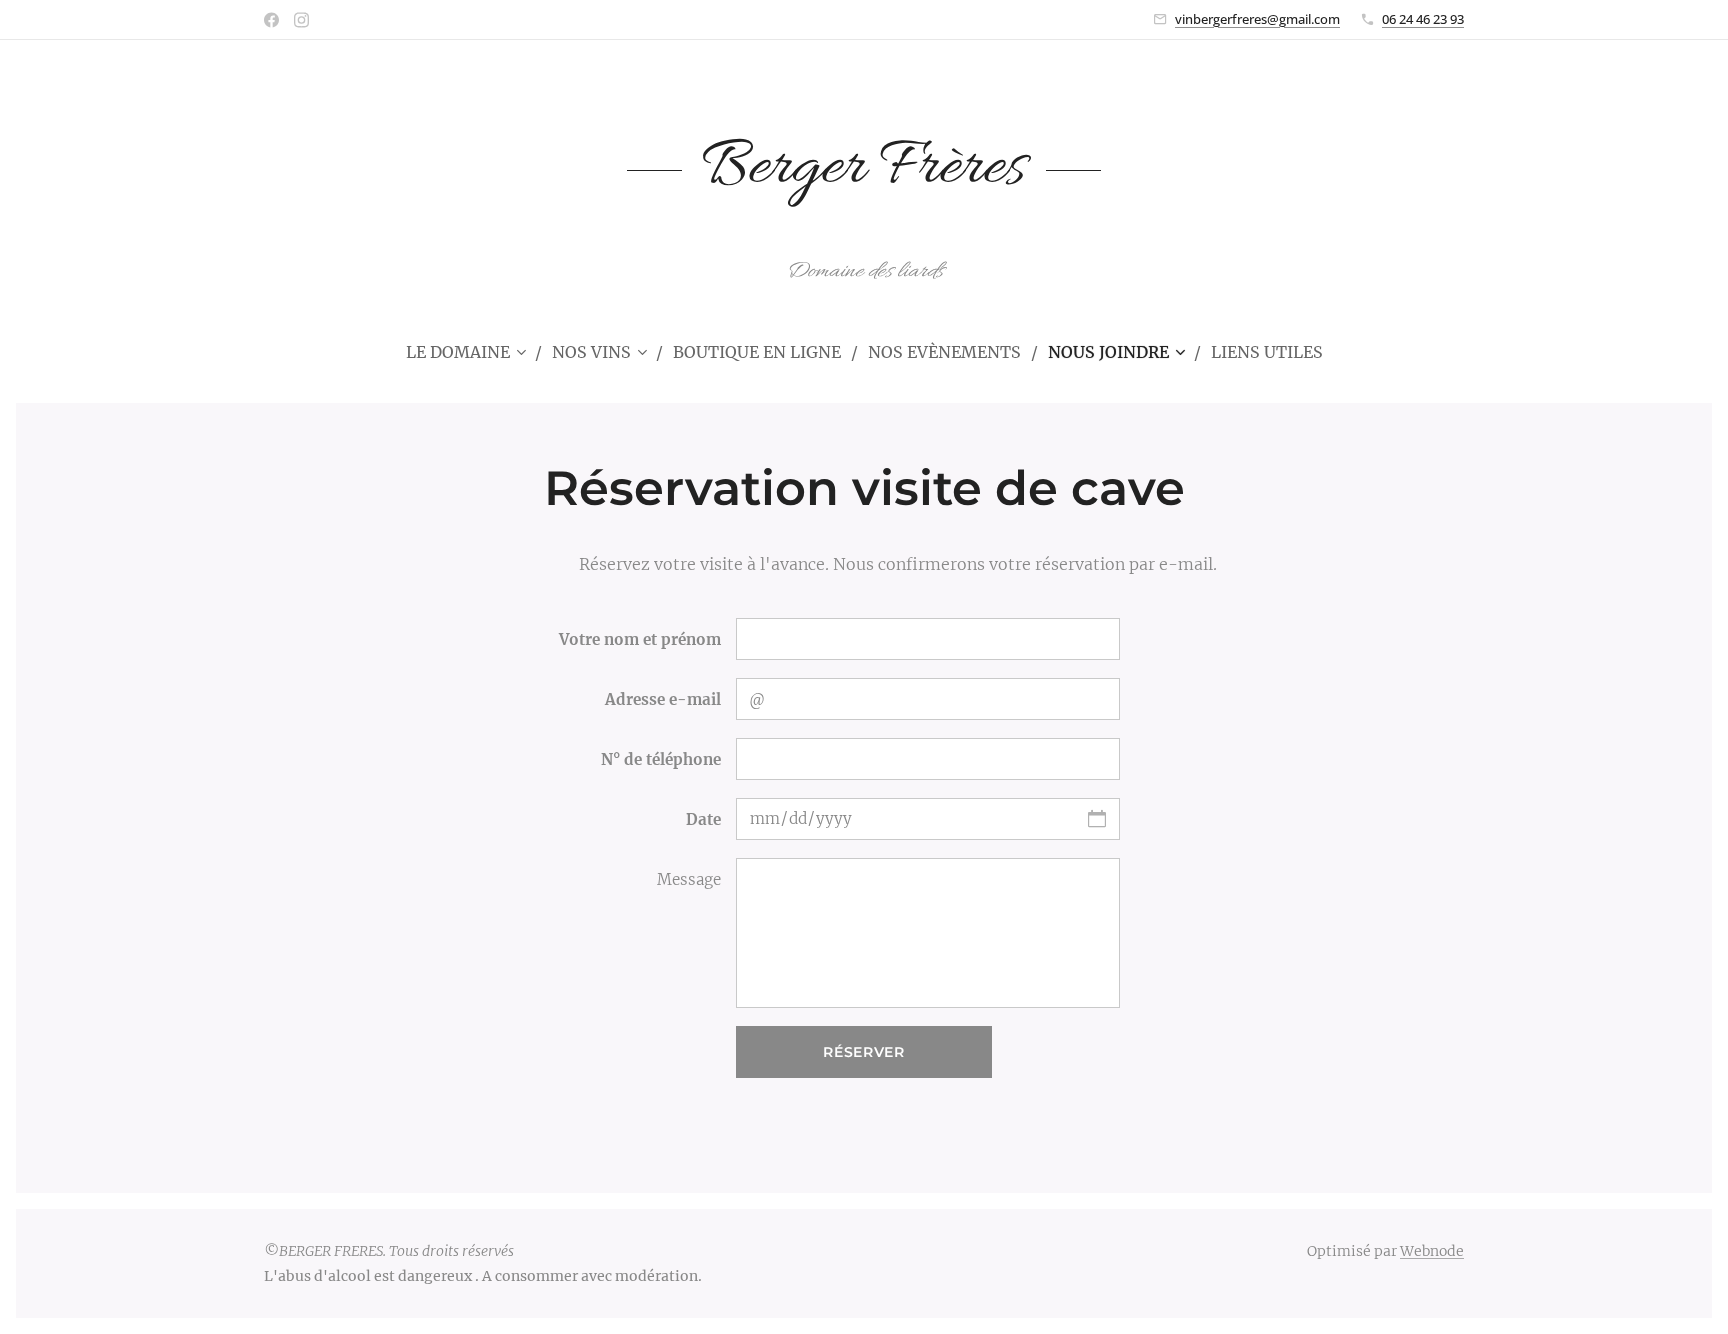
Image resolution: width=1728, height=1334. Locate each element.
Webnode (1432, 1251)
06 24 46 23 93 (1423, 19)
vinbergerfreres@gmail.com (1257, 19)
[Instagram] (301, 20)
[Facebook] (271, 20)
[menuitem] (474, 352)
